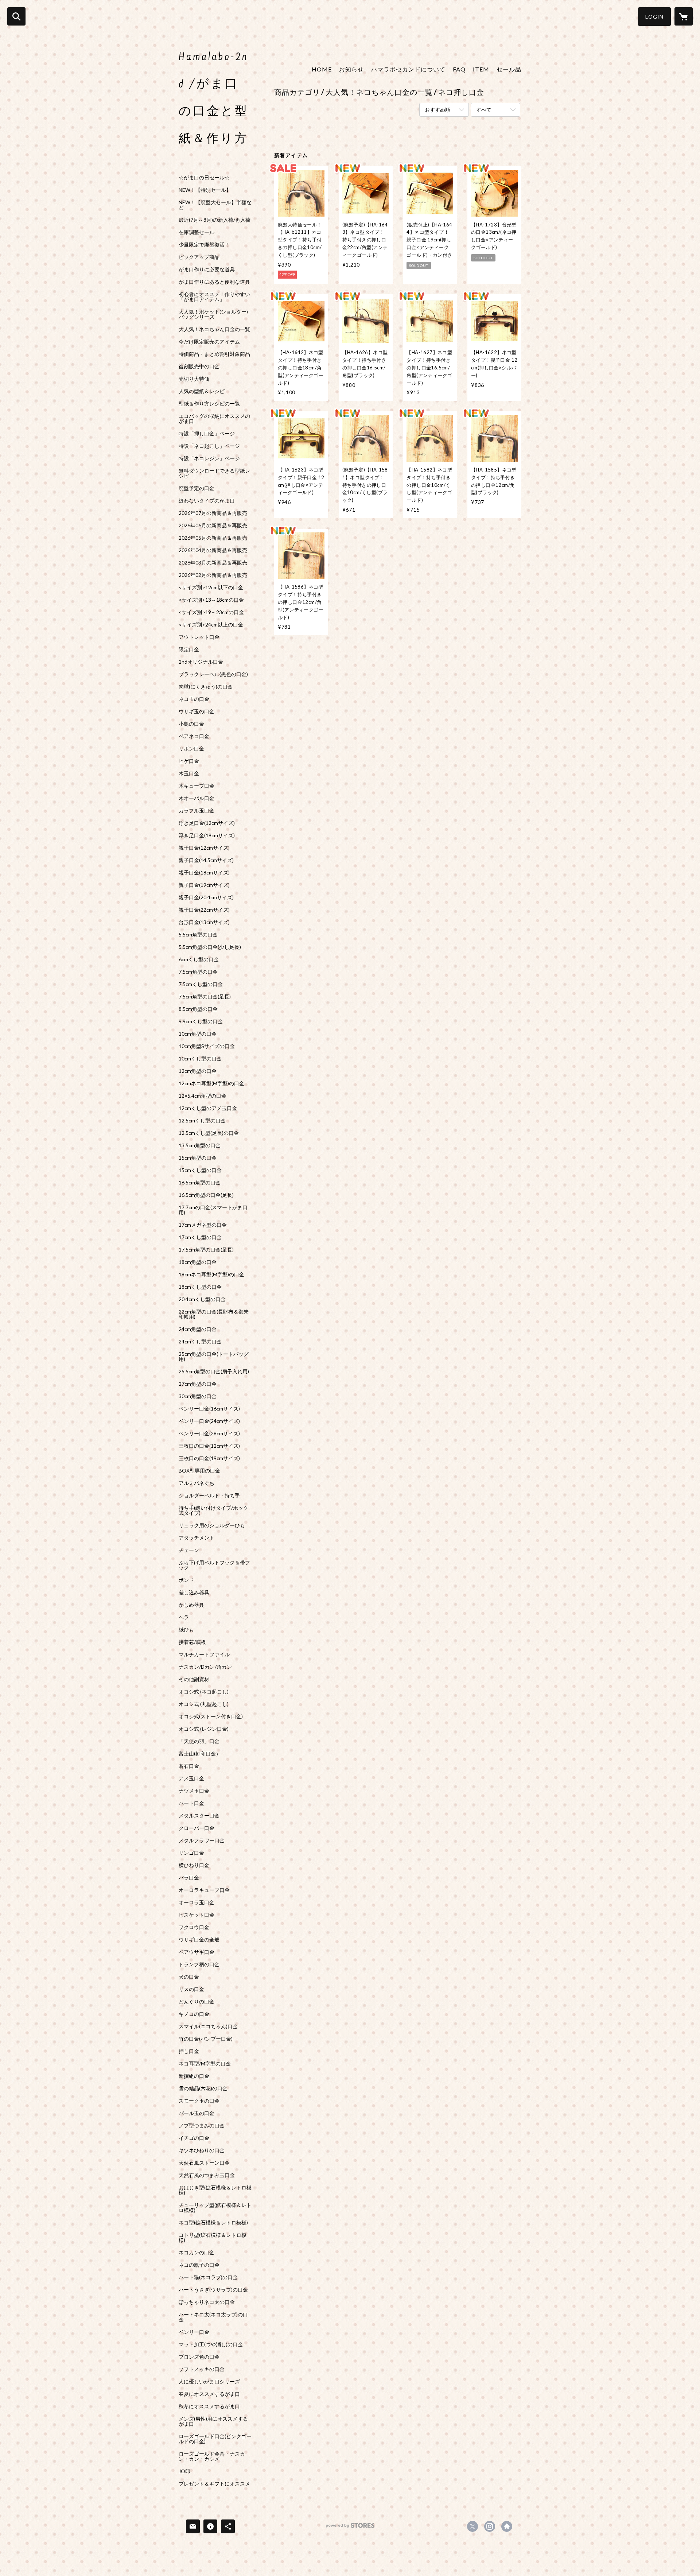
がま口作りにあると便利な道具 (214, 282)
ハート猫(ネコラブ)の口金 (208, 2277)
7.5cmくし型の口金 (201, 984)
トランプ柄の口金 (199, 1964)
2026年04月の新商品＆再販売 (213, 550)
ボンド (186, 1580)
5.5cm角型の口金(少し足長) (210, 947)
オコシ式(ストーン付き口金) (211, 1716)
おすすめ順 (437, 110)
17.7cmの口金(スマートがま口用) (213, 1210)
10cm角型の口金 (198, 1034)
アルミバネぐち (197, 1483)
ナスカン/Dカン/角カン (205, 1667)
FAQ (459, 69)
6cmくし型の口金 (199, 959)
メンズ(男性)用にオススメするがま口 (213, 2421)
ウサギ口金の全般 (199, 1940)
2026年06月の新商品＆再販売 (213, 525)
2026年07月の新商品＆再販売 (213, 513)
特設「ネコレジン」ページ (209, 458)
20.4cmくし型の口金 (202, 1299)
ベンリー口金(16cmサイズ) (209, 1409)
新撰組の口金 (194, 2076)
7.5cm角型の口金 (198, 972)
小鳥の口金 (191, 724)
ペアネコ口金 (194, 736)
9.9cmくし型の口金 (201, 1021)
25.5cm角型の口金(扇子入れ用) (214, 1372)
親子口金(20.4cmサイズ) (206, 897)
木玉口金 (189, 773)
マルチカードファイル (204, 1654)
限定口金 (189, 649)
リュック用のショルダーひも (212, 1525)
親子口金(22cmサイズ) (204, 910)
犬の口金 (189, 1977)
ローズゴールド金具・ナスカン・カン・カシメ (212, 2456)
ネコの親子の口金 (199, 2265)
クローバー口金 (197, 1828)
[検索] (16, 16)
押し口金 (189, 2051)
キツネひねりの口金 (202, 2150)
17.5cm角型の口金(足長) (206, 1250)
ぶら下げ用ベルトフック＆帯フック (214, 1565)
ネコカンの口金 (197, 2253)
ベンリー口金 (194, 2332)
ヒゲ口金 (189, 761)
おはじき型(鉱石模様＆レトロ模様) (215, 2190)
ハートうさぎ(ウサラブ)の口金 (213, 2290)
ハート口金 (191, 1803)
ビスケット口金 (197, 1915)
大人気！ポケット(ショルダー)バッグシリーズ (213, 314)
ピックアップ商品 (199, 257)
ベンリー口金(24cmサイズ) (209, 1421)
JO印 (184, 2471)
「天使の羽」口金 (199, 1741)
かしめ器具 (191, 1605)
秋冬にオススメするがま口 (209, 2406)
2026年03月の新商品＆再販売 (213, 563)
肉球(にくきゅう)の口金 (206, 687)
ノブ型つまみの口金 (202, 2126)
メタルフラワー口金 (202, 1840)
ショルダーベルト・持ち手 (209, 1495)
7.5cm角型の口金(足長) (205, 997)
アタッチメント (197, 1538)
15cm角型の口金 (198, 1158)
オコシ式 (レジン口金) (204, 1729)
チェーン (189, 1550)
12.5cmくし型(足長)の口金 (209, 1133)
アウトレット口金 (199, 637)
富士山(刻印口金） (200, 1754)
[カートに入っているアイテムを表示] (684, 16)
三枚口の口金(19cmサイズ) (209, 1458)
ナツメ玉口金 (194, 1791)
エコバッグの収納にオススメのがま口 (214, 419)
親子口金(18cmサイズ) (204, 873)
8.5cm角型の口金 (198, 1009)
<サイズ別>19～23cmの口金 (211, 612)
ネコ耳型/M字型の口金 (205, 2064)
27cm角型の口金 (198, 1384)
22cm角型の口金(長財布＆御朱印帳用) (214, 1314)
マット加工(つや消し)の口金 (211, 2344)
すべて (484, 110)
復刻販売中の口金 (199, 366)
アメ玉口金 (191, 1778)
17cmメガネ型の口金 (203, 1225)
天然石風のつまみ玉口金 (207, 2175)
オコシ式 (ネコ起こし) (204, 1692)
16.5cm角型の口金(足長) (206, 1195)
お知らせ (351, 69)
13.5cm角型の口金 (200, 1145)
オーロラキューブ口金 (204, 1890)
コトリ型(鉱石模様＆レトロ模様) (213, 2238)
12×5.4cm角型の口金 (203, 1096)
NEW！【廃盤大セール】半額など (215, 205)
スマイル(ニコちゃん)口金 (208, 2026)
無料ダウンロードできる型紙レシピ (214, 473)
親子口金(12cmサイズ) (204, 848)
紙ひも (186, 1630)
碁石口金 (189, 1766)
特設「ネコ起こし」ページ (209, 446)
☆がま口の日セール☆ (204, 178)
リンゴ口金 (191, 1853)
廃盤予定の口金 (197, 488)
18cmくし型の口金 (200, 1287)
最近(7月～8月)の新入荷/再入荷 (215, 220)
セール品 (509, 69)
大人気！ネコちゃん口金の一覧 (214, 329)
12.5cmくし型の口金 (202, 1121)
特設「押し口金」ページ (207, 434)
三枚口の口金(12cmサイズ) (209, 1446)
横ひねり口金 (194, 1865)
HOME (322, 69)
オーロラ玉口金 (197, 1902)
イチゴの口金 (194, 2138)
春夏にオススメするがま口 (209, 2394)
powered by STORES (350, 2528)
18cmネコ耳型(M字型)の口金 (211, 1275)
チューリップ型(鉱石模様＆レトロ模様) (215, 2208)
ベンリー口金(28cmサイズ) (209, 1434)
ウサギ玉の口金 (197, 711)
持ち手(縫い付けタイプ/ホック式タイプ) (213, 1510)
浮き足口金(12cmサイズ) (207, 823)
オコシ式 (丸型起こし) (204, 1704)
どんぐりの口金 (197, 2002)
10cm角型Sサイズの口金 (207, 1046)
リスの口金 (191, 1989)
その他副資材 (194, 1679)
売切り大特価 (194, 379)
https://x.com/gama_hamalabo (472, 2526)
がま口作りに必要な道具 (207, 269)
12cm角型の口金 (198, 1071)
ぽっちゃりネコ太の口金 (207, 2302)
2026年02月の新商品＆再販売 (213, 575)
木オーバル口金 (197, 798)
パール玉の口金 (197, 2113)
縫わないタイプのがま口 (207, 501)
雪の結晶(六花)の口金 (203, 2088)
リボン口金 (191, 749)
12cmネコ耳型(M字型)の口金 (211, 1083)
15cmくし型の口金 (200, 1170)
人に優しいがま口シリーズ (209, 2382)
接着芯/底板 (192, 1642)
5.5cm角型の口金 (198, 935)
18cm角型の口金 (198, 1262)
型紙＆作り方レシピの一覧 (209, 404)
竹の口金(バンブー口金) (206, 2039)
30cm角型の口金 (198, 1396)
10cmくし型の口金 (200, 1059)
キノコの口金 (194, 2014)
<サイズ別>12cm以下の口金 (211, 587)
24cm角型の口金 (198, 1329)
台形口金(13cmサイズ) (204, 922)
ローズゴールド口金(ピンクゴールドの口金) (215, 2439)
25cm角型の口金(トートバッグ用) (214, 1357)
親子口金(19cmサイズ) (204, 885)
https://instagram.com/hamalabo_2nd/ (490, 2526)
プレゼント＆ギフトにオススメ (214, 2484)
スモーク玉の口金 (199, 2101)
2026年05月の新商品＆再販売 (213, 538)
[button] (654, 17)
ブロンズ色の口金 (199, 2357)
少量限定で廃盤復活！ (204, 245)
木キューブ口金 (197, 786)
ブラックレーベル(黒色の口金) (213, 674)
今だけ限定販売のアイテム (209, 342)
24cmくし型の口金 (200, 1342)
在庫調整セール (197, 232)
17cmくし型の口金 (200, 1237)
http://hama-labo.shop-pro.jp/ (507, 2526)
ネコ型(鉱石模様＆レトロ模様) (213, 2223)
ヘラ (184, 1617)
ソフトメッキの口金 (202, 2369)
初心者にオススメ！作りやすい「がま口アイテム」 (214, 297)
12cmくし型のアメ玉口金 (208, 1108)
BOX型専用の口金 (199, 1471)
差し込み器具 (194, 1592)
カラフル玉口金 (197, 811)
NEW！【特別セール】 (205, 190)
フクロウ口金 (194, 1927)
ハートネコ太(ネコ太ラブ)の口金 (213, 2317)
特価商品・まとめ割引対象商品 (214, 354)
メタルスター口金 (199, 1816)
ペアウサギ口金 (197, 1952)
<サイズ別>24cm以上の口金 (211, 625)
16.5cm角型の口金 (200, 1183)
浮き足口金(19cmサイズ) (207, 835)
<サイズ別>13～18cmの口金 (211, 600)
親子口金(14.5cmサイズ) (206, 860)
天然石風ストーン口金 (204, 2163)
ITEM (481, 69)
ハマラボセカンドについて (408, 69)
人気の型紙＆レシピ (202, 391)
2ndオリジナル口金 (201, 662)
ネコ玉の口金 (194, 699)
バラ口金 (189, 1878)
